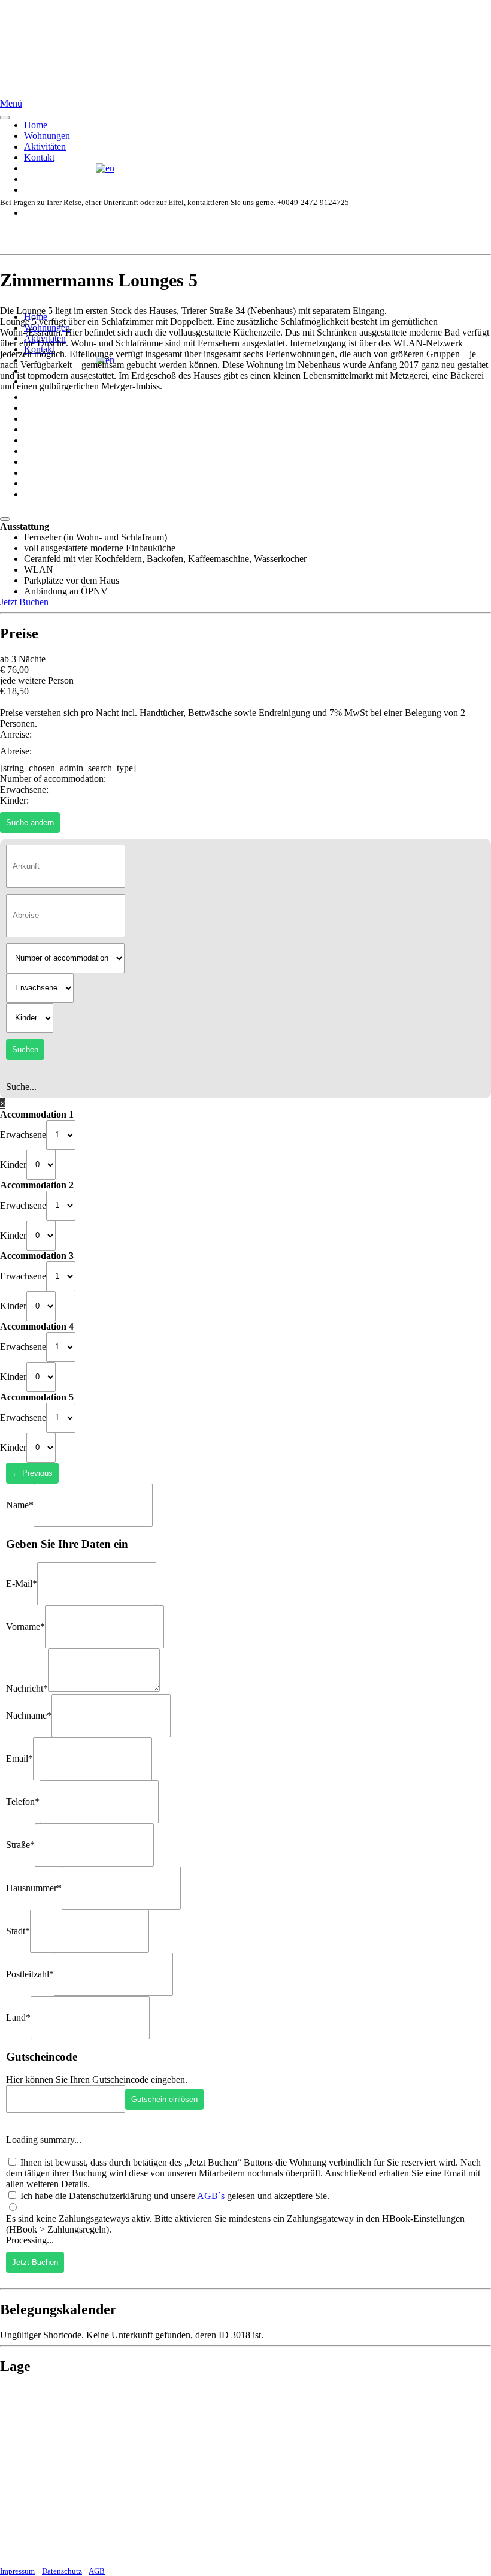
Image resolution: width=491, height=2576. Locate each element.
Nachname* (29, 1715)
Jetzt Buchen (24, 602)
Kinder (13, 1164)
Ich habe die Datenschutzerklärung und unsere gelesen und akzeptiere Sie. (174, 2196)
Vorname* (25, 1627)
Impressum (17, 2571)
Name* (20, 1504)
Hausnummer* (34, 1888)
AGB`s (211, 2196)
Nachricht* (27, 1688)
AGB (97, 2571)
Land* (18, 2017)
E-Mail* (22, 1583)
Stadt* (18, 1931)
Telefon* (23, 1802)
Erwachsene (23, 1134)
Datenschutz (62, 2571)
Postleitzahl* (30, 1974)
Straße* (20, 1845)
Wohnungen (47, 136)
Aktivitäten (45, 147)
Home (36, 125)
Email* (19, 1758)
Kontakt (39, 157)
